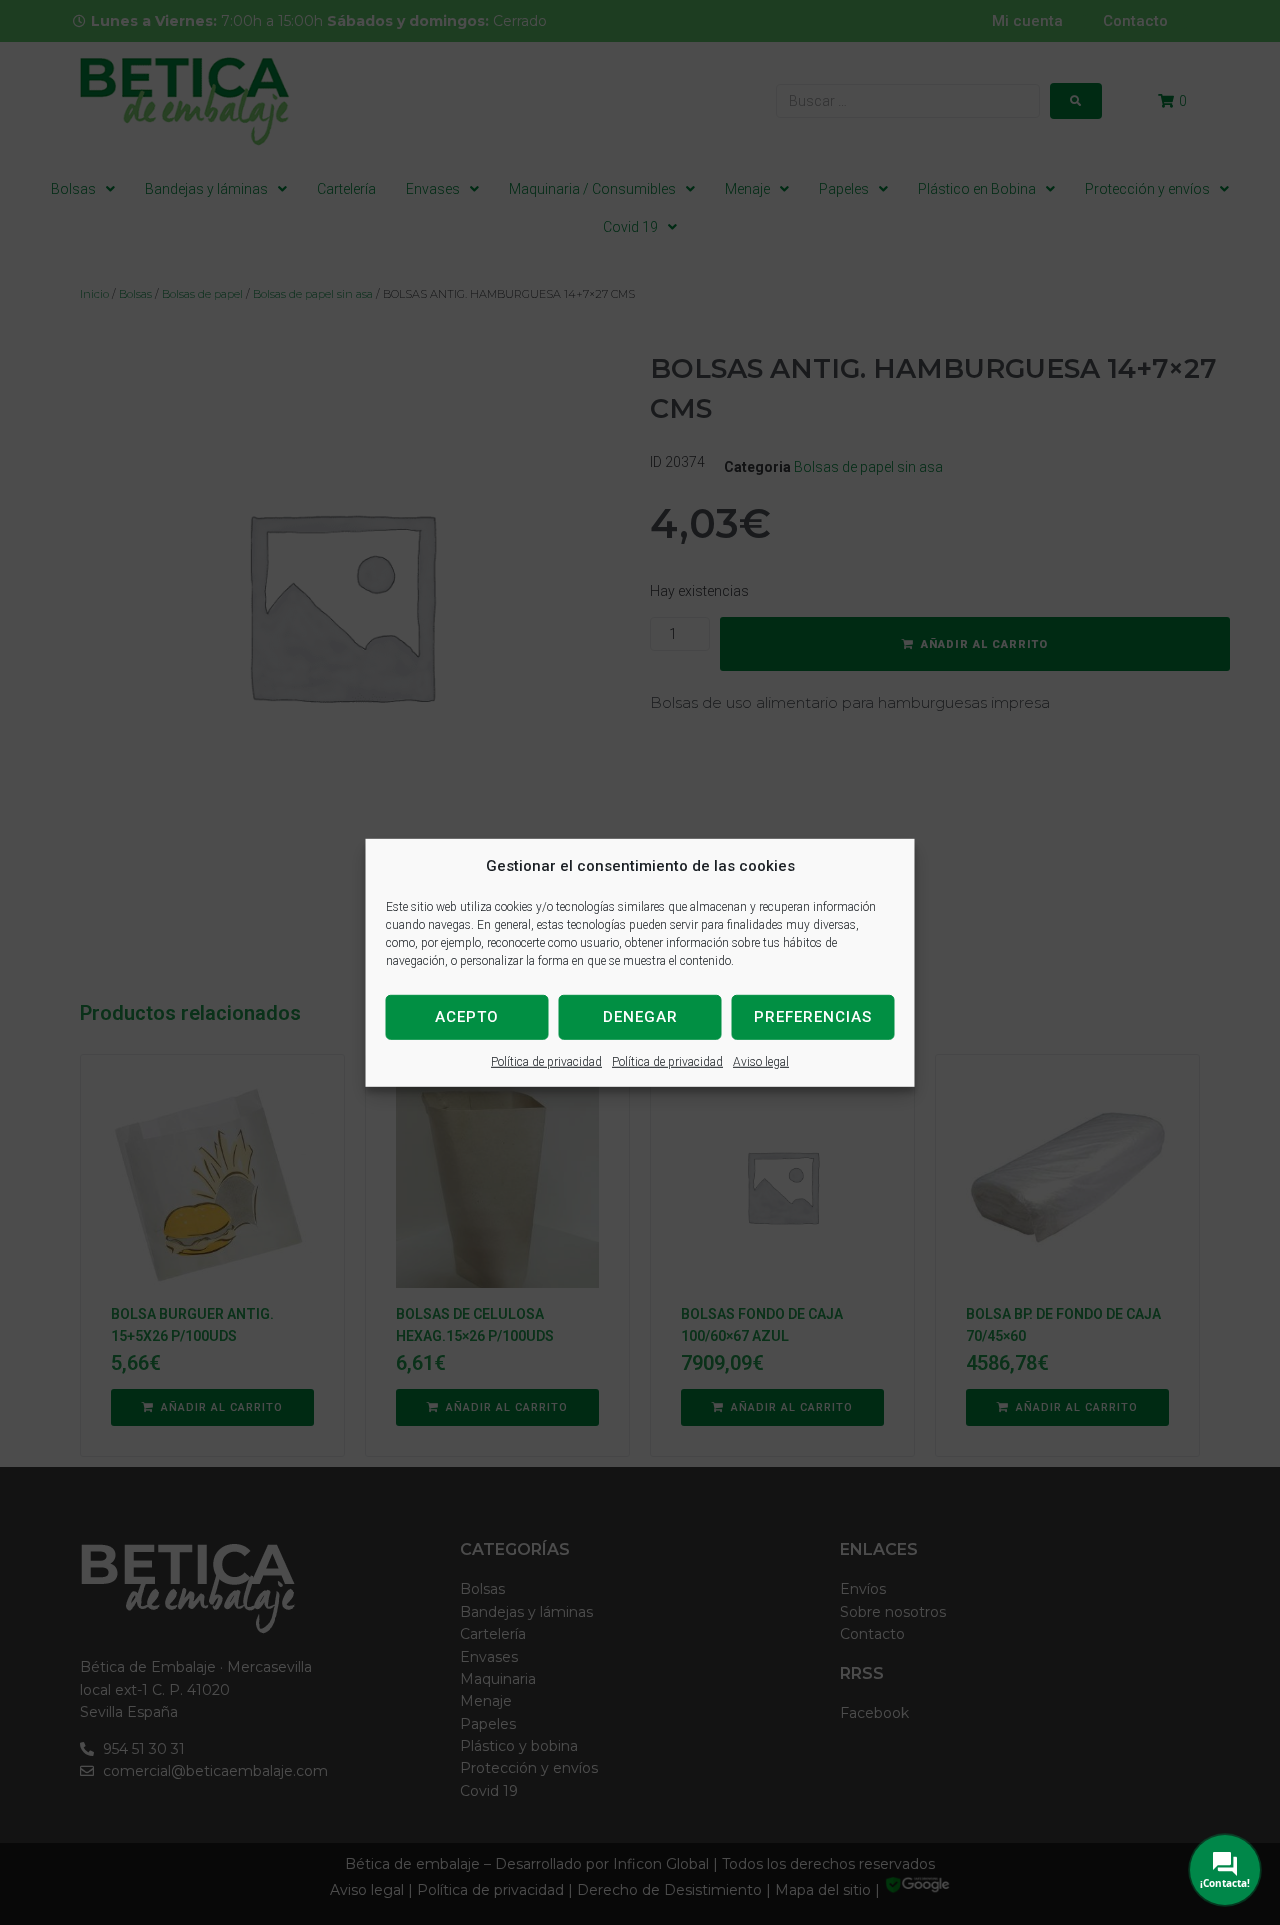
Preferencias (813, 1017)
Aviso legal (761, 1061)
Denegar (640, 1017)
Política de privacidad (546, 1061)
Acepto (467, 1017)
